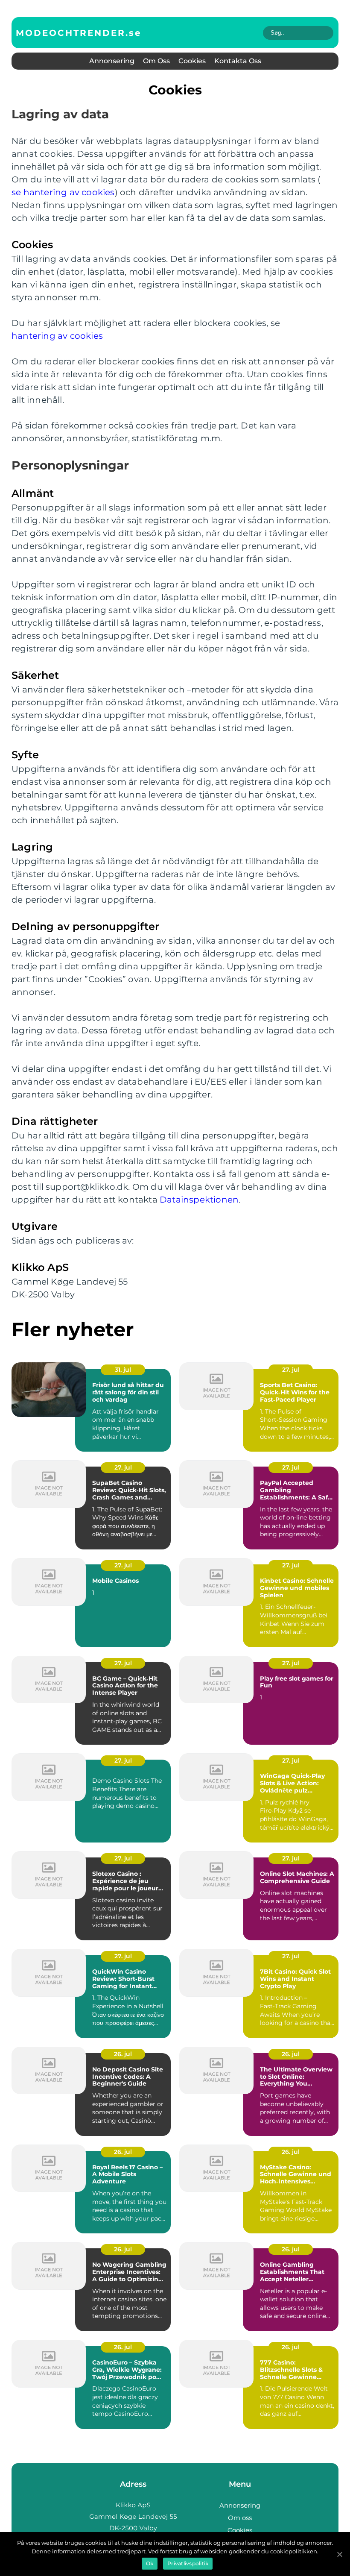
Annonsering (112, 61)
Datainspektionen (199, 1200)
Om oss (156, 61)
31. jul (123, 1370)
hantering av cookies (57, 336)
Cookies (192, 61)
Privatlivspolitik (188, 2563)
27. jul (291, 1370)
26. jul (123, 2054)
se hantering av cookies (63, 192)
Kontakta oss (238, 61)
